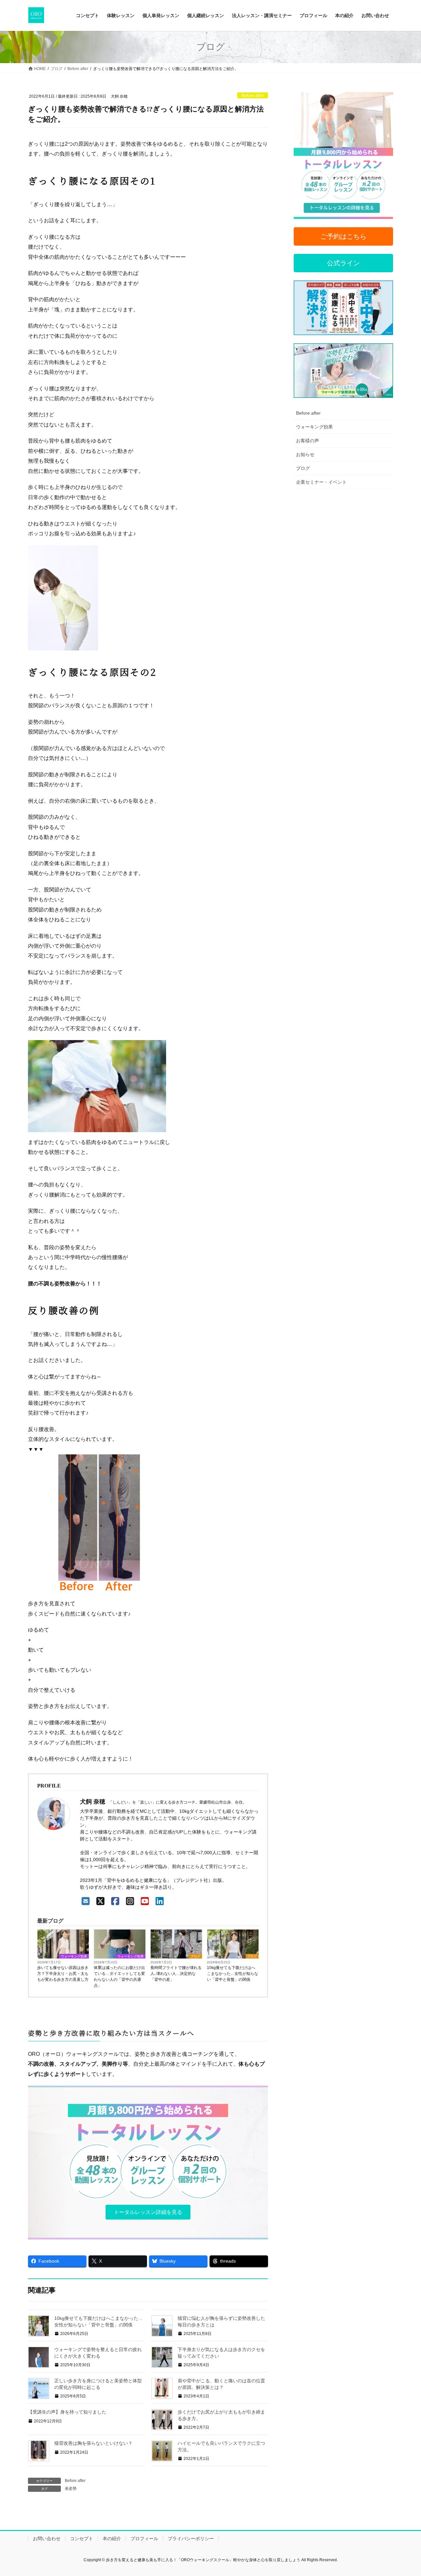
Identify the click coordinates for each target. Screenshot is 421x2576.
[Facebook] (115, 1901)
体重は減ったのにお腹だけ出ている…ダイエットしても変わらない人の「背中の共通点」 (119, 1977)
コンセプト (82, 2539)
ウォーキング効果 (74, 1956)
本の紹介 (112, 2539)
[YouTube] (145, 1901)
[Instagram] (130, 1901)
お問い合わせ (47, 2539)
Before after (253, 96)
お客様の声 (308, 441)
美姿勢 (71, 2489)
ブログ (195, 1956)
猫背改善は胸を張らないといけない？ (93, 2443)
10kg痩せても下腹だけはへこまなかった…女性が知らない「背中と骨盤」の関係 (233, 1974)
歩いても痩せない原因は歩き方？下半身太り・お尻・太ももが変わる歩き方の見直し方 (63, 1974)
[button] (148, 2212)
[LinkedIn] (160, 1901)
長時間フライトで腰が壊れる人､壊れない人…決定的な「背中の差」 (176, 1974)
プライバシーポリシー (191, 2539)
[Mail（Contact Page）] (86, 1901)
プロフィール (144, 2539)
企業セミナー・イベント (321, 482)
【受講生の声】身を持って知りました (67, 2412)
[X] (100, 1901)
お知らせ (305, 454)
